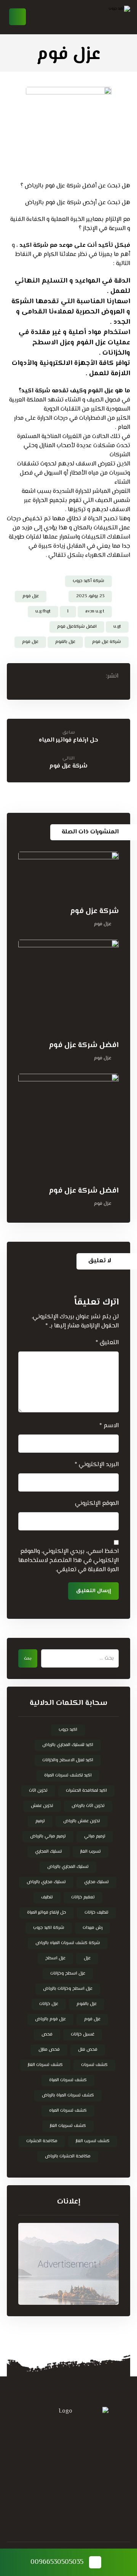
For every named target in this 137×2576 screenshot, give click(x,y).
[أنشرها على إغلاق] (80, 676)
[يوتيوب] (38, 2504)
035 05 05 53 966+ (53, 2433)
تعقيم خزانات (83, 1897)
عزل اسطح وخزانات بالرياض (68, 1989)
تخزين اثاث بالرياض (88, 1806)
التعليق (107, 1343)
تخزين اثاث (38, 1791)
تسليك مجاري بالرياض (46, 1882)
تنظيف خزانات (96, 1913)
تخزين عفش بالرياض (82, 1821)
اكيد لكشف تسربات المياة (68, 1776)
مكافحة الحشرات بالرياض (68, 2156)
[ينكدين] (68, 2504)
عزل (87, 1958)
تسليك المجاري (49, 1852)
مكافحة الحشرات (42, 2141)
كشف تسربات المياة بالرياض (68, 2095)
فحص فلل (88, 2050)
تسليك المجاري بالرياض (68, 1867)
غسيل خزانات (83, 2035)
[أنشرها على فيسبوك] (95, 676)
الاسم (109, 1426)
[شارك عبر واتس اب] (22, 676)
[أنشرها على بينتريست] (66, 676)
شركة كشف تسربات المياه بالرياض (68, 1943)
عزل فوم (31, 596)
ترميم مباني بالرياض (48, 1836)
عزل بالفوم (65, 642)
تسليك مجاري (96, 1882)
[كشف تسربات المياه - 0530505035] (100, 17)
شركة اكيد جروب (49, 1928)
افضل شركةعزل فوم (77, 627)
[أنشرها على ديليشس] (37, 676)
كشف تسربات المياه (68, 2111)
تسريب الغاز (91, 1852)
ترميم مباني (95, 1836)
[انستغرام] (53, 2504)
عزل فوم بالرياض (50, 2019)
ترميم (40, 1821)
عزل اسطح (55, 1958)
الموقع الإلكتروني (97, 1504)
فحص (47, 2035)
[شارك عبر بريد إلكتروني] (68, 687)
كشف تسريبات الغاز (68, 2126)
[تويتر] (84, 2504)
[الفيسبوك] (99, 2504)
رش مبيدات (92, 1928)
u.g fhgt (43, 612)
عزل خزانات (49, 2004)
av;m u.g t (95, 612)
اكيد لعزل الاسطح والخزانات (68, 1760)
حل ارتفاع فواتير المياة (47, 1913)
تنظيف (47, 1897)
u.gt (117, 627)
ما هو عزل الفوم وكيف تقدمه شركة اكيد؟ (74, 391)
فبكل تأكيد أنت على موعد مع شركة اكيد (75, 245)
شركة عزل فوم (107, 642)
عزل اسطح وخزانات (68, 1974)
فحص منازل (49, 2050)
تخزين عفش (42, 1806)
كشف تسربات (94, 2065)
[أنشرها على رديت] (51, 676)
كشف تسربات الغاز (45, 2065)
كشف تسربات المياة (68, 2080)
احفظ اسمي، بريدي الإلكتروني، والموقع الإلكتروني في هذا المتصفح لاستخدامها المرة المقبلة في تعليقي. (68, 1561)
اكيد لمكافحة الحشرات (86, 1791)
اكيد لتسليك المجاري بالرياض (68, 1745)
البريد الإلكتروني (97, 1465)
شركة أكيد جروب (88, 581)
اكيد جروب (68, 1730)
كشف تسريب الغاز (93, 2141)
